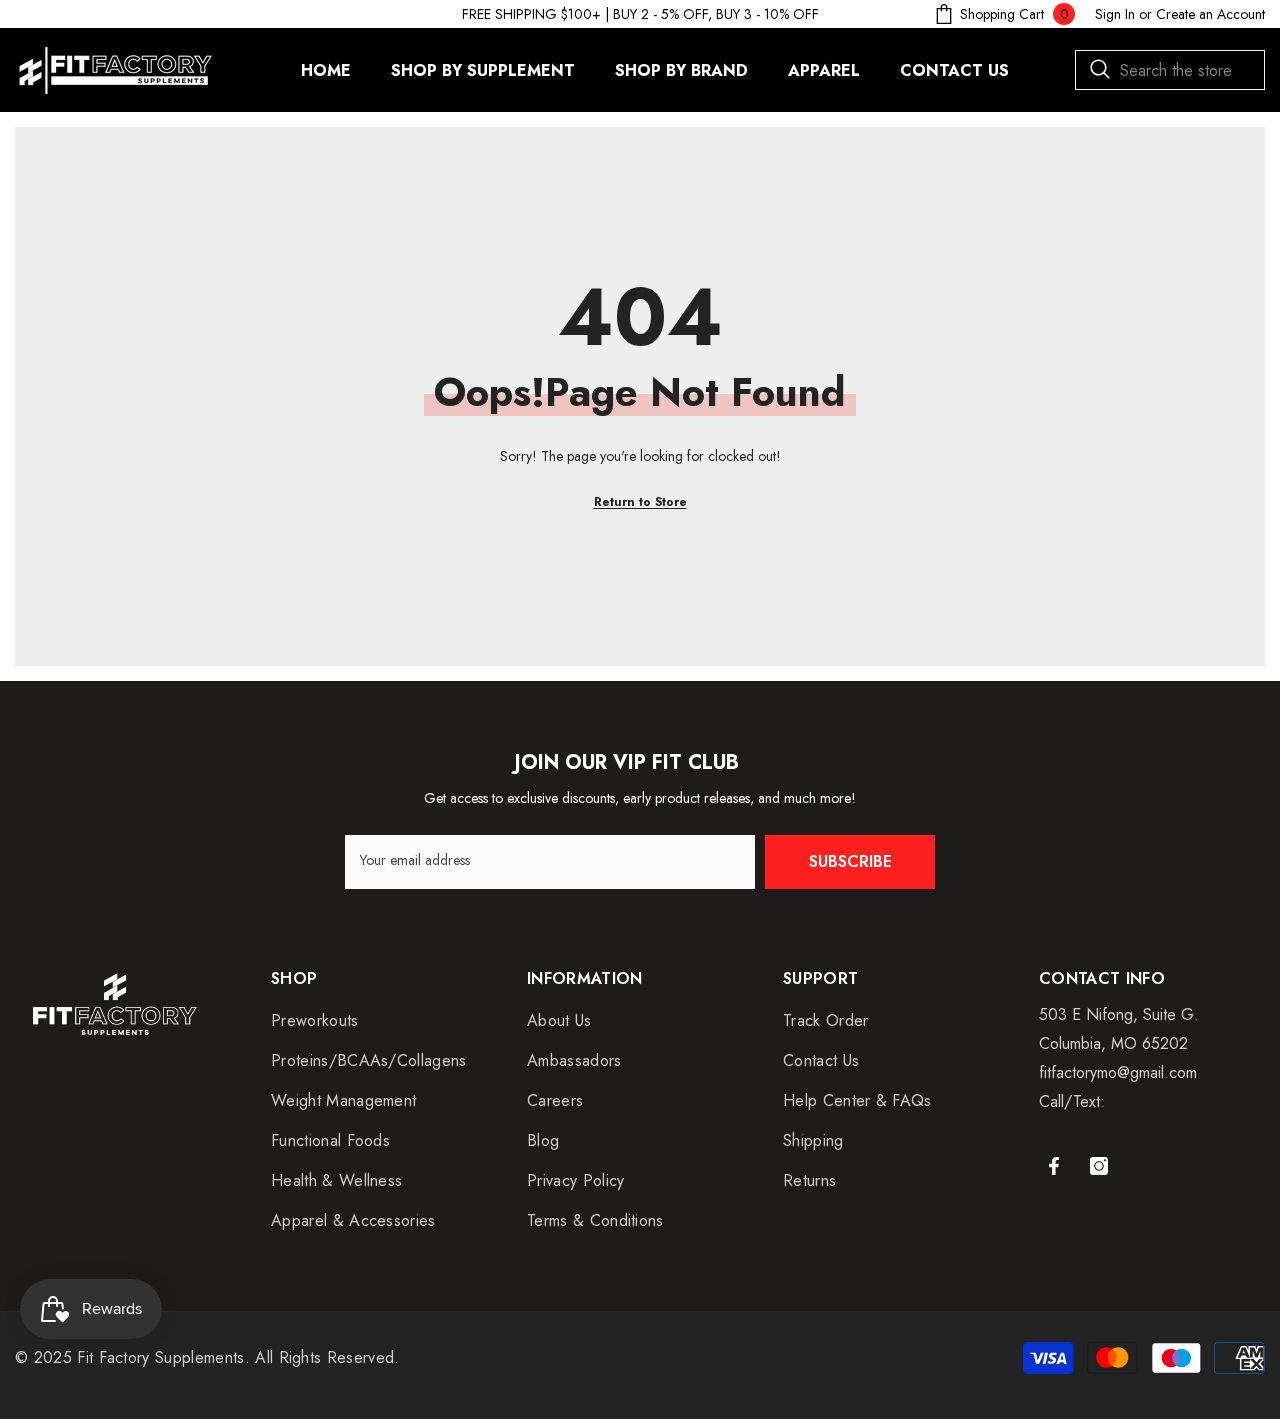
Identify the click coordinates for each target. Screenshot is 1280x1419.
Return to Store (640, 502)
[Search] (1170, 70)
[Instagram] (1099, 1166)
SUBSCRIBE (850, 861)
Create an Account (1210, 14)
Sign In (1115, 14)
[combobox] (1170, 70)
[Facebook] (1054, 1166)
